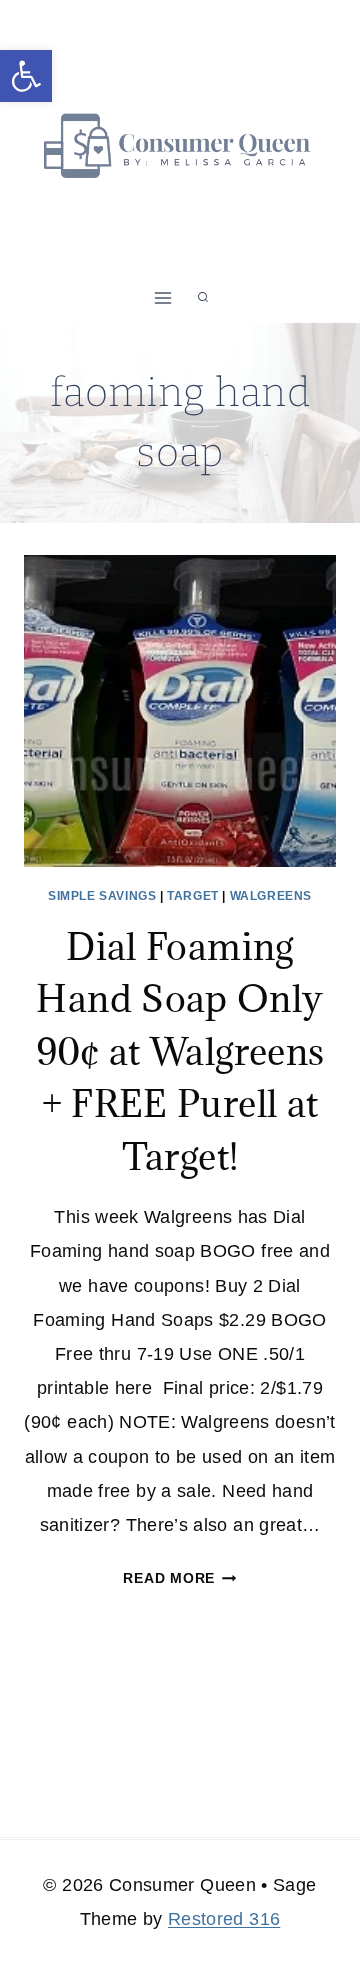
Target (193, 896)
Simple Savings (102, 896)
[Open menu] (163, 297)
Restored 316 (224, 1919)
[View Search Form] (203, 298)
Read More (179, 1578)
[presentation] (180, 711)
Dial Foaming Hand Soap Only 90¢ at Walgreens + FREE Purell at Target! (180, 1051)
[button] (26, 76)
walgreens (271, 896)
